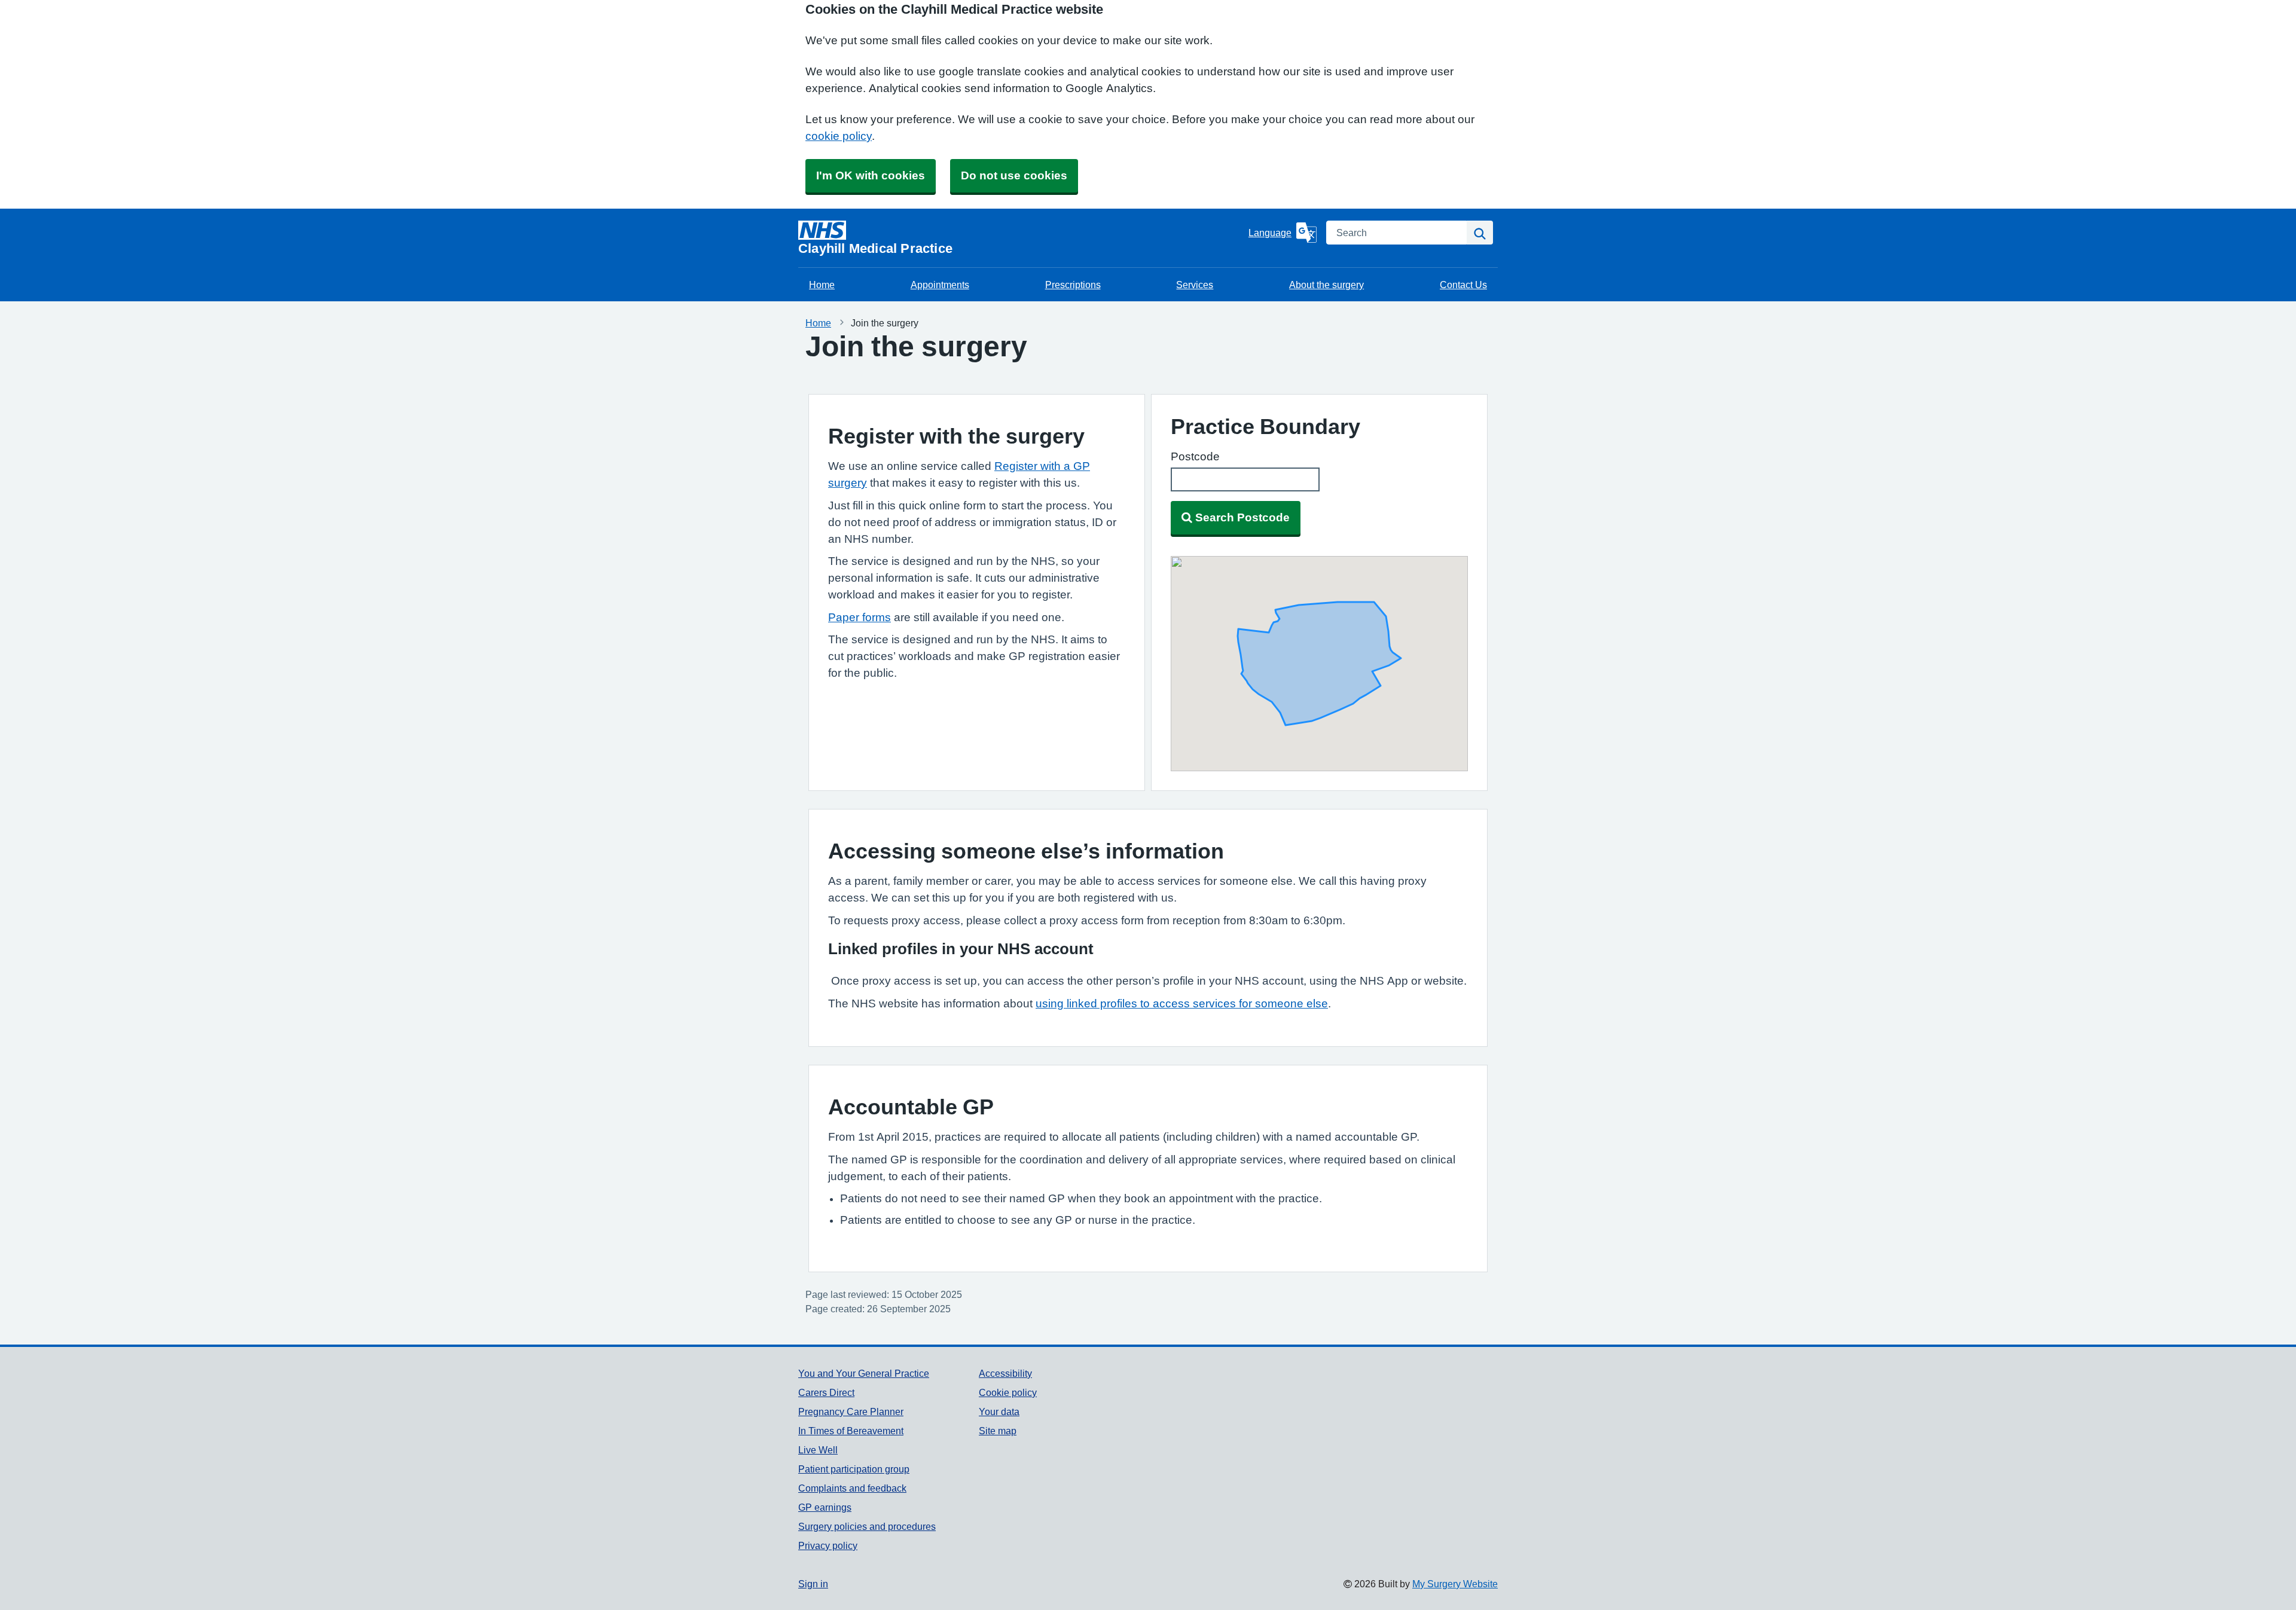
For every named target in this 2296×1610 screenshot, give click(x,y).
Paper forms (860, 617)
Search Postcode (1242, 517)
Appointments (940, 285)
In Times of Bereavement (851, 1431)
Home (822, 285)
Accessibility (1005, 1373)
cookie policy (839, 136)
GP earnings (825, 1507)
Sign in (813, 1584)
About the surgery (1326, 285)
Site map (998, 1431)
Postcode (1195, 456)
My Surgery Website (1455, 1584)
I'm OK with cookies (871, 175)
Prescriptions (1073, 285)
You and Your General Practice (864, 1373)
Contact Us (1463, 285)
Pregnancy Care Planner (851, 1412)
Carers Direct (826, 1392)
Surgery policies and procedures (867, 1526)
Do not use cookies (1014, 175)
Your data (999, 1412)
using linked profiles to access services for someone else (1182, 1003)
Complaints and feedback (852, 1488)
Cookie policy (1008, 1392)
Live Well (818, 1450)
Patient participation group (854, 1469)
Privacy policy (828, 1545)
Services (1195, 285)
